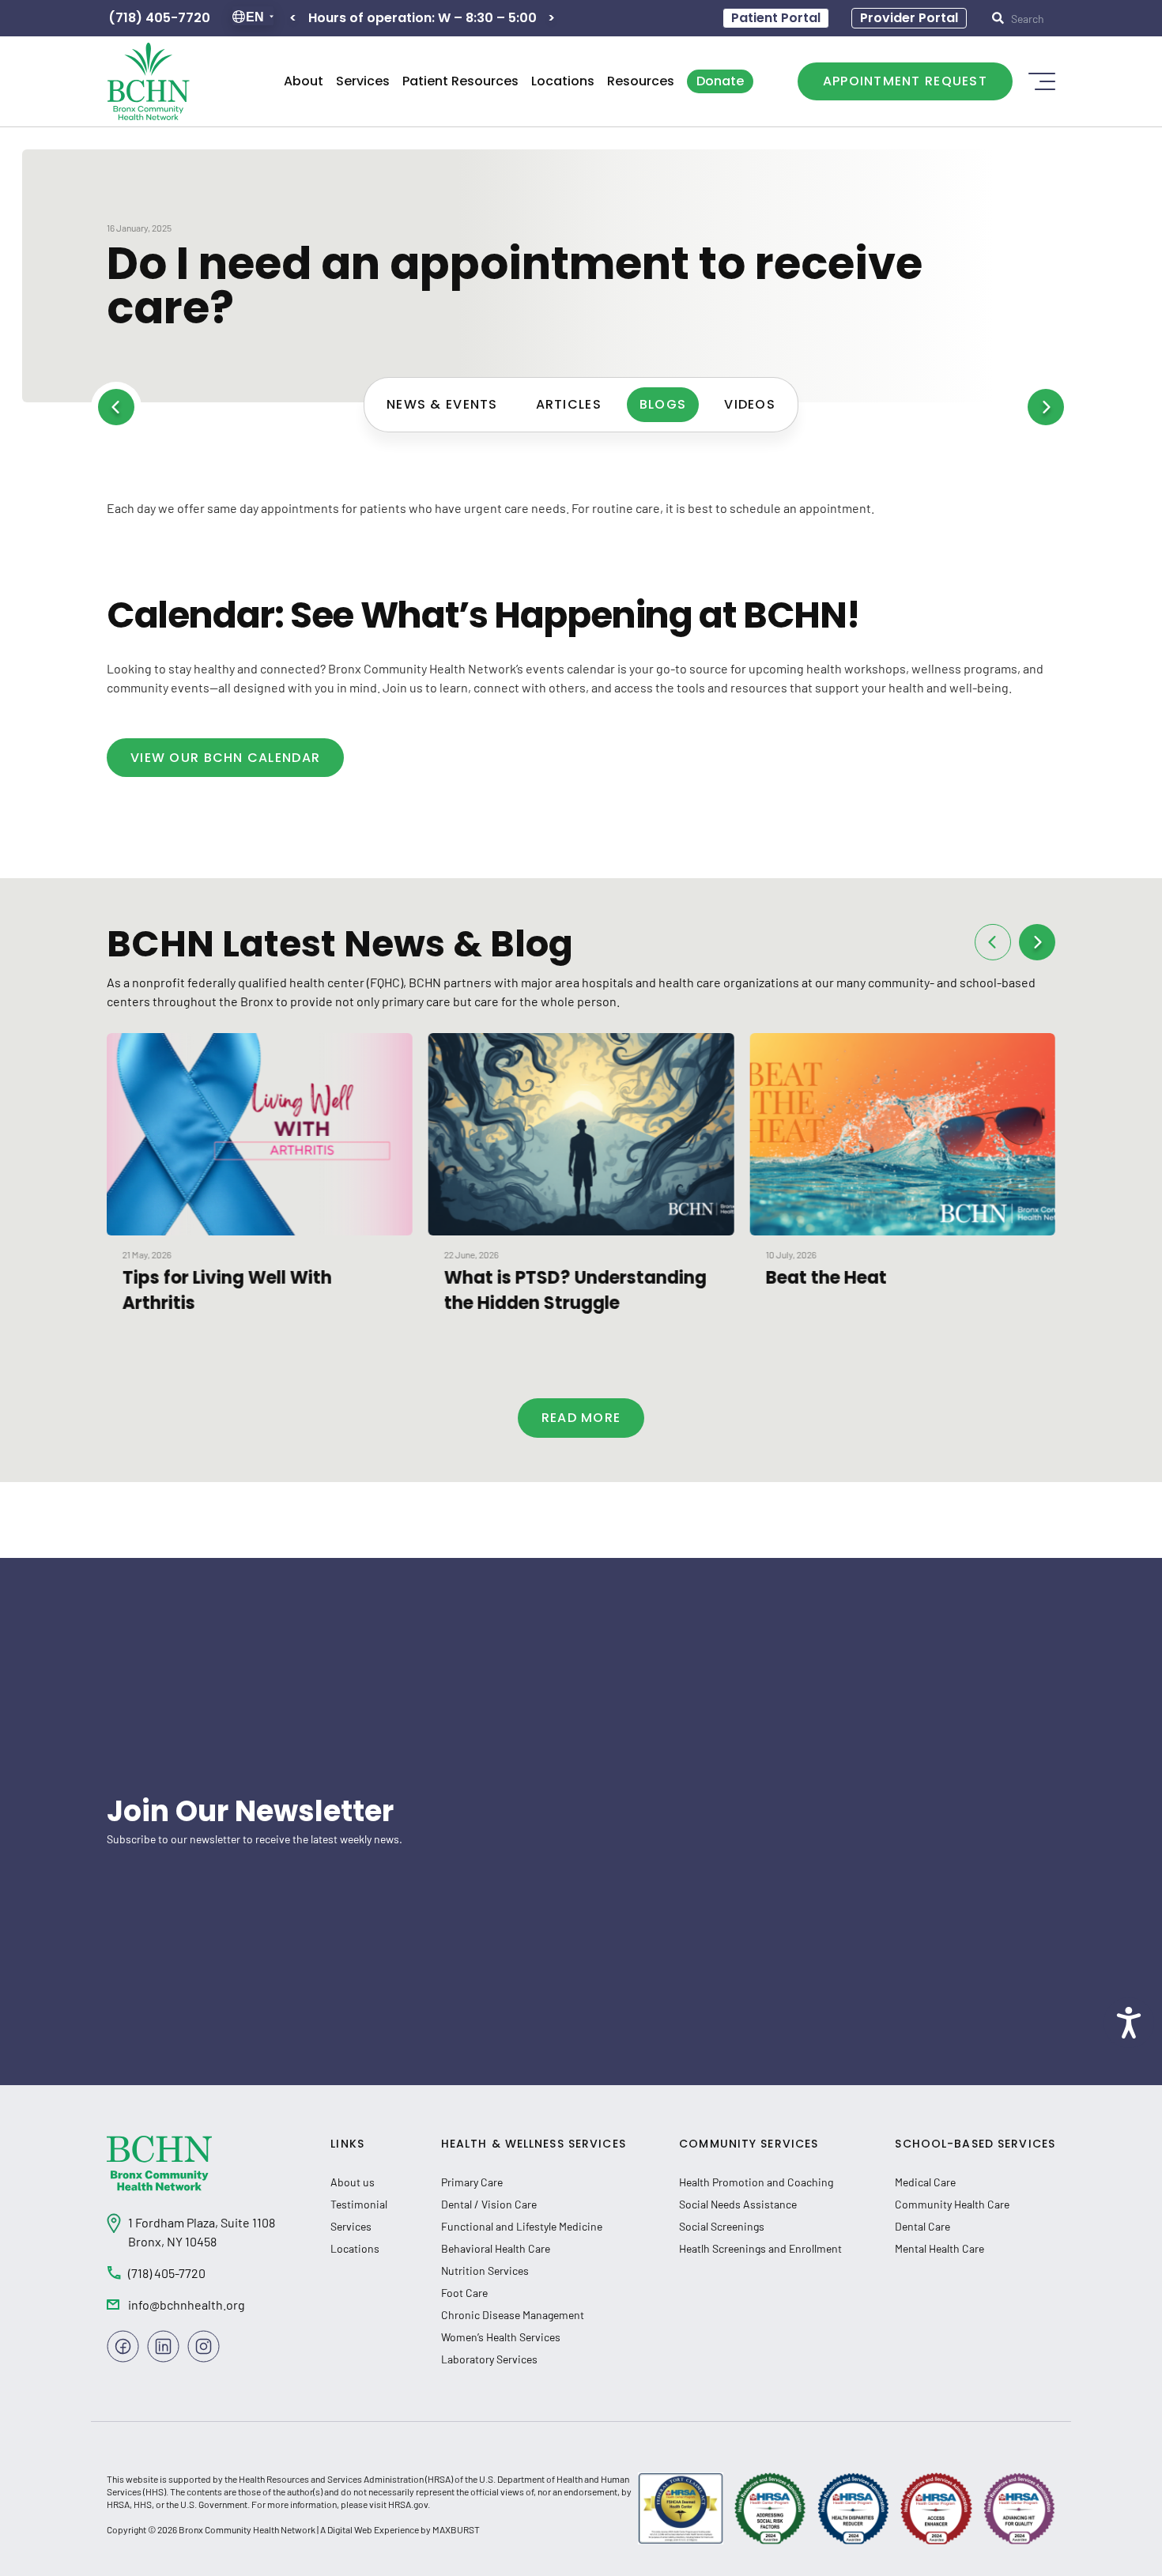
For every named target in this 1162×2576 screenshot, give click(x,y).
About (304, 81)
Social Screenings (722, 2226)
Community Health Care (952, 2204)
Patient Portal (776, 18)
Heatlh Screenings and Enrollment (760, 2248)
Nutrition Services (485, 2271)
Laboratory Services (489, 2359)
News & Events (442, 404)
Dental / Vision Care (489, 2204)
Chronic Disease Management (513, 2315)
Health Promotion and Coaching (756, 2182)
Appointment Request (905, 81)
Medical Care (925, 2182)
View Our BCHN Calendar (225, 758)
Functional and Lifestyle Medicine (522, 2226)
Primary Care (472, 2182)
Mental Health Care (939, 2248)
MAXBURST (456, 2529)
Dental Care (922, 2226)
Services (363, 81)
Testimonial (359, 2204)
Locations (563, 81)
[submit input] (1027, 18)
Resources (641, 81)
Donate (720, 81)
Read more (581, 1418)
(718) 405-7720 (159, 18)
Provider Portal (909, 18)
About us (353, 2182)
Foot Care (464, 2293)
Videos (750, 404)
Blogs (663, 404)
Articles (569, 404)
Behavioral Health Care (496, 2248)
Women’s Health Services (501, 2337)
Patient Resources (460, 81)
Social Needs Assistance (738, 2204)
